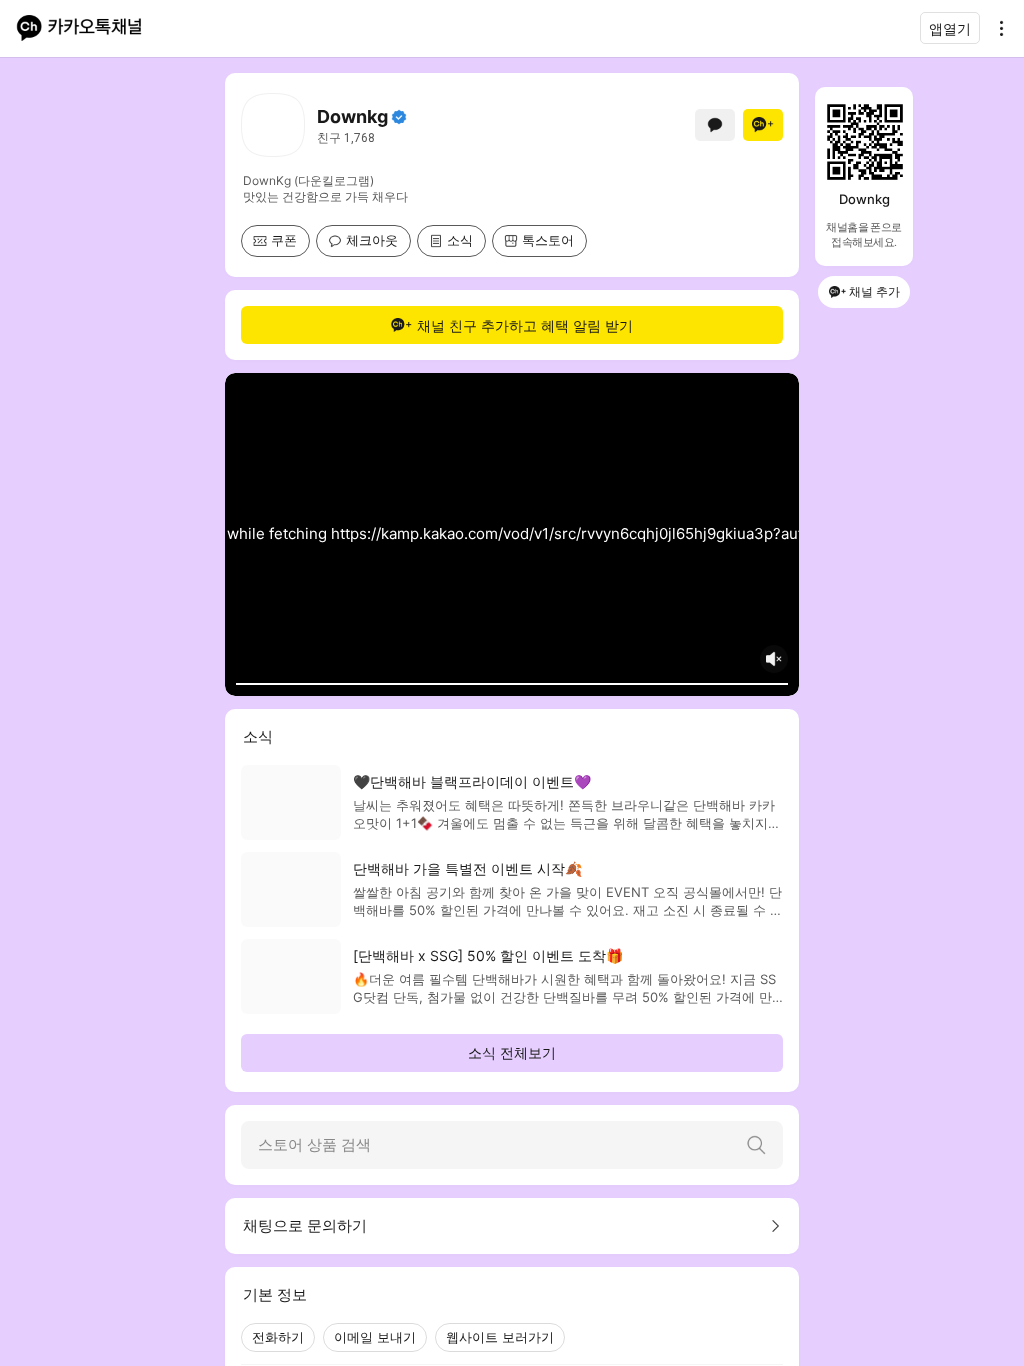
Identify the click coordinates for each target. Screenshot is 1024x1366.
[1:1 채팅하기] (715, 125)
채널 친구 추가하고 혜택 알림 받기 (525, 325)
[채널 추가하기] (763, 125)
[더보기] (996, 28)
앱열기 (950, 28)
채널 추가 (874, 291)
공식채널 (399, 117)
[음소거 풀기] (774, 659)
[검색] (756, 1145)
